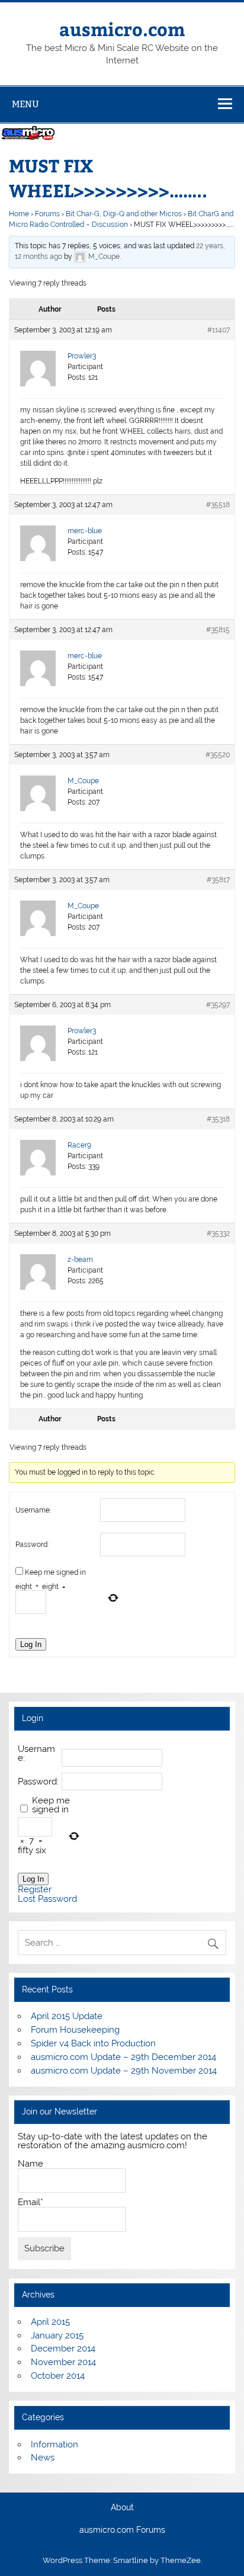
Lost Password (47, 1899)
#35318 (218, 1119)
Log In (31, 1644)
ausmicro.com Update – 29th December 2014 (123, 2057)
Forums (47, 214)
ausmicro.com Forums (122, 2530)
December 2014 (63, 2348)
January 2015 (57, 2335)
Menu (25, 104)
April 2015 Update (67, 2016)
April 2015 (50, 2322)
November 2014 (63, 2362)
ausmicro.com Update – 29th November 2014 (124, 2071)
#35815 (218, 630)
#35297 (218, 1005)
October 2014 (58, 2376)
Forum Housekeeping (75, 2030)
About (122, 2508)
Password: (32, 1545)
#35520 (218, 755)
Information (54, 2444)
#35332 (218, 1233)
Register (35, 1890)
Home (19, 214)
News (43, 2458)
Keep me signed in (55, 1572)
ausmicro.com (122, 29)
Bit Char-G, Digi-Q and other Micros (124, 214)
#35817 (218, 880)
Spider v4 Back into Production (93, 2043)
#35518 (218, 505)
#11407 (219, 330)
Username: (33, 1510)
